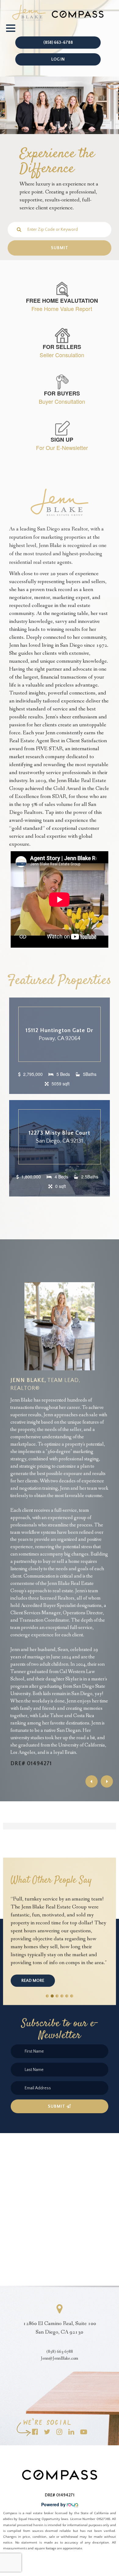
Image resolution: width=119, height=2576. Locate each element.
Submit (57, 2106)
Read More (33, 1981)
